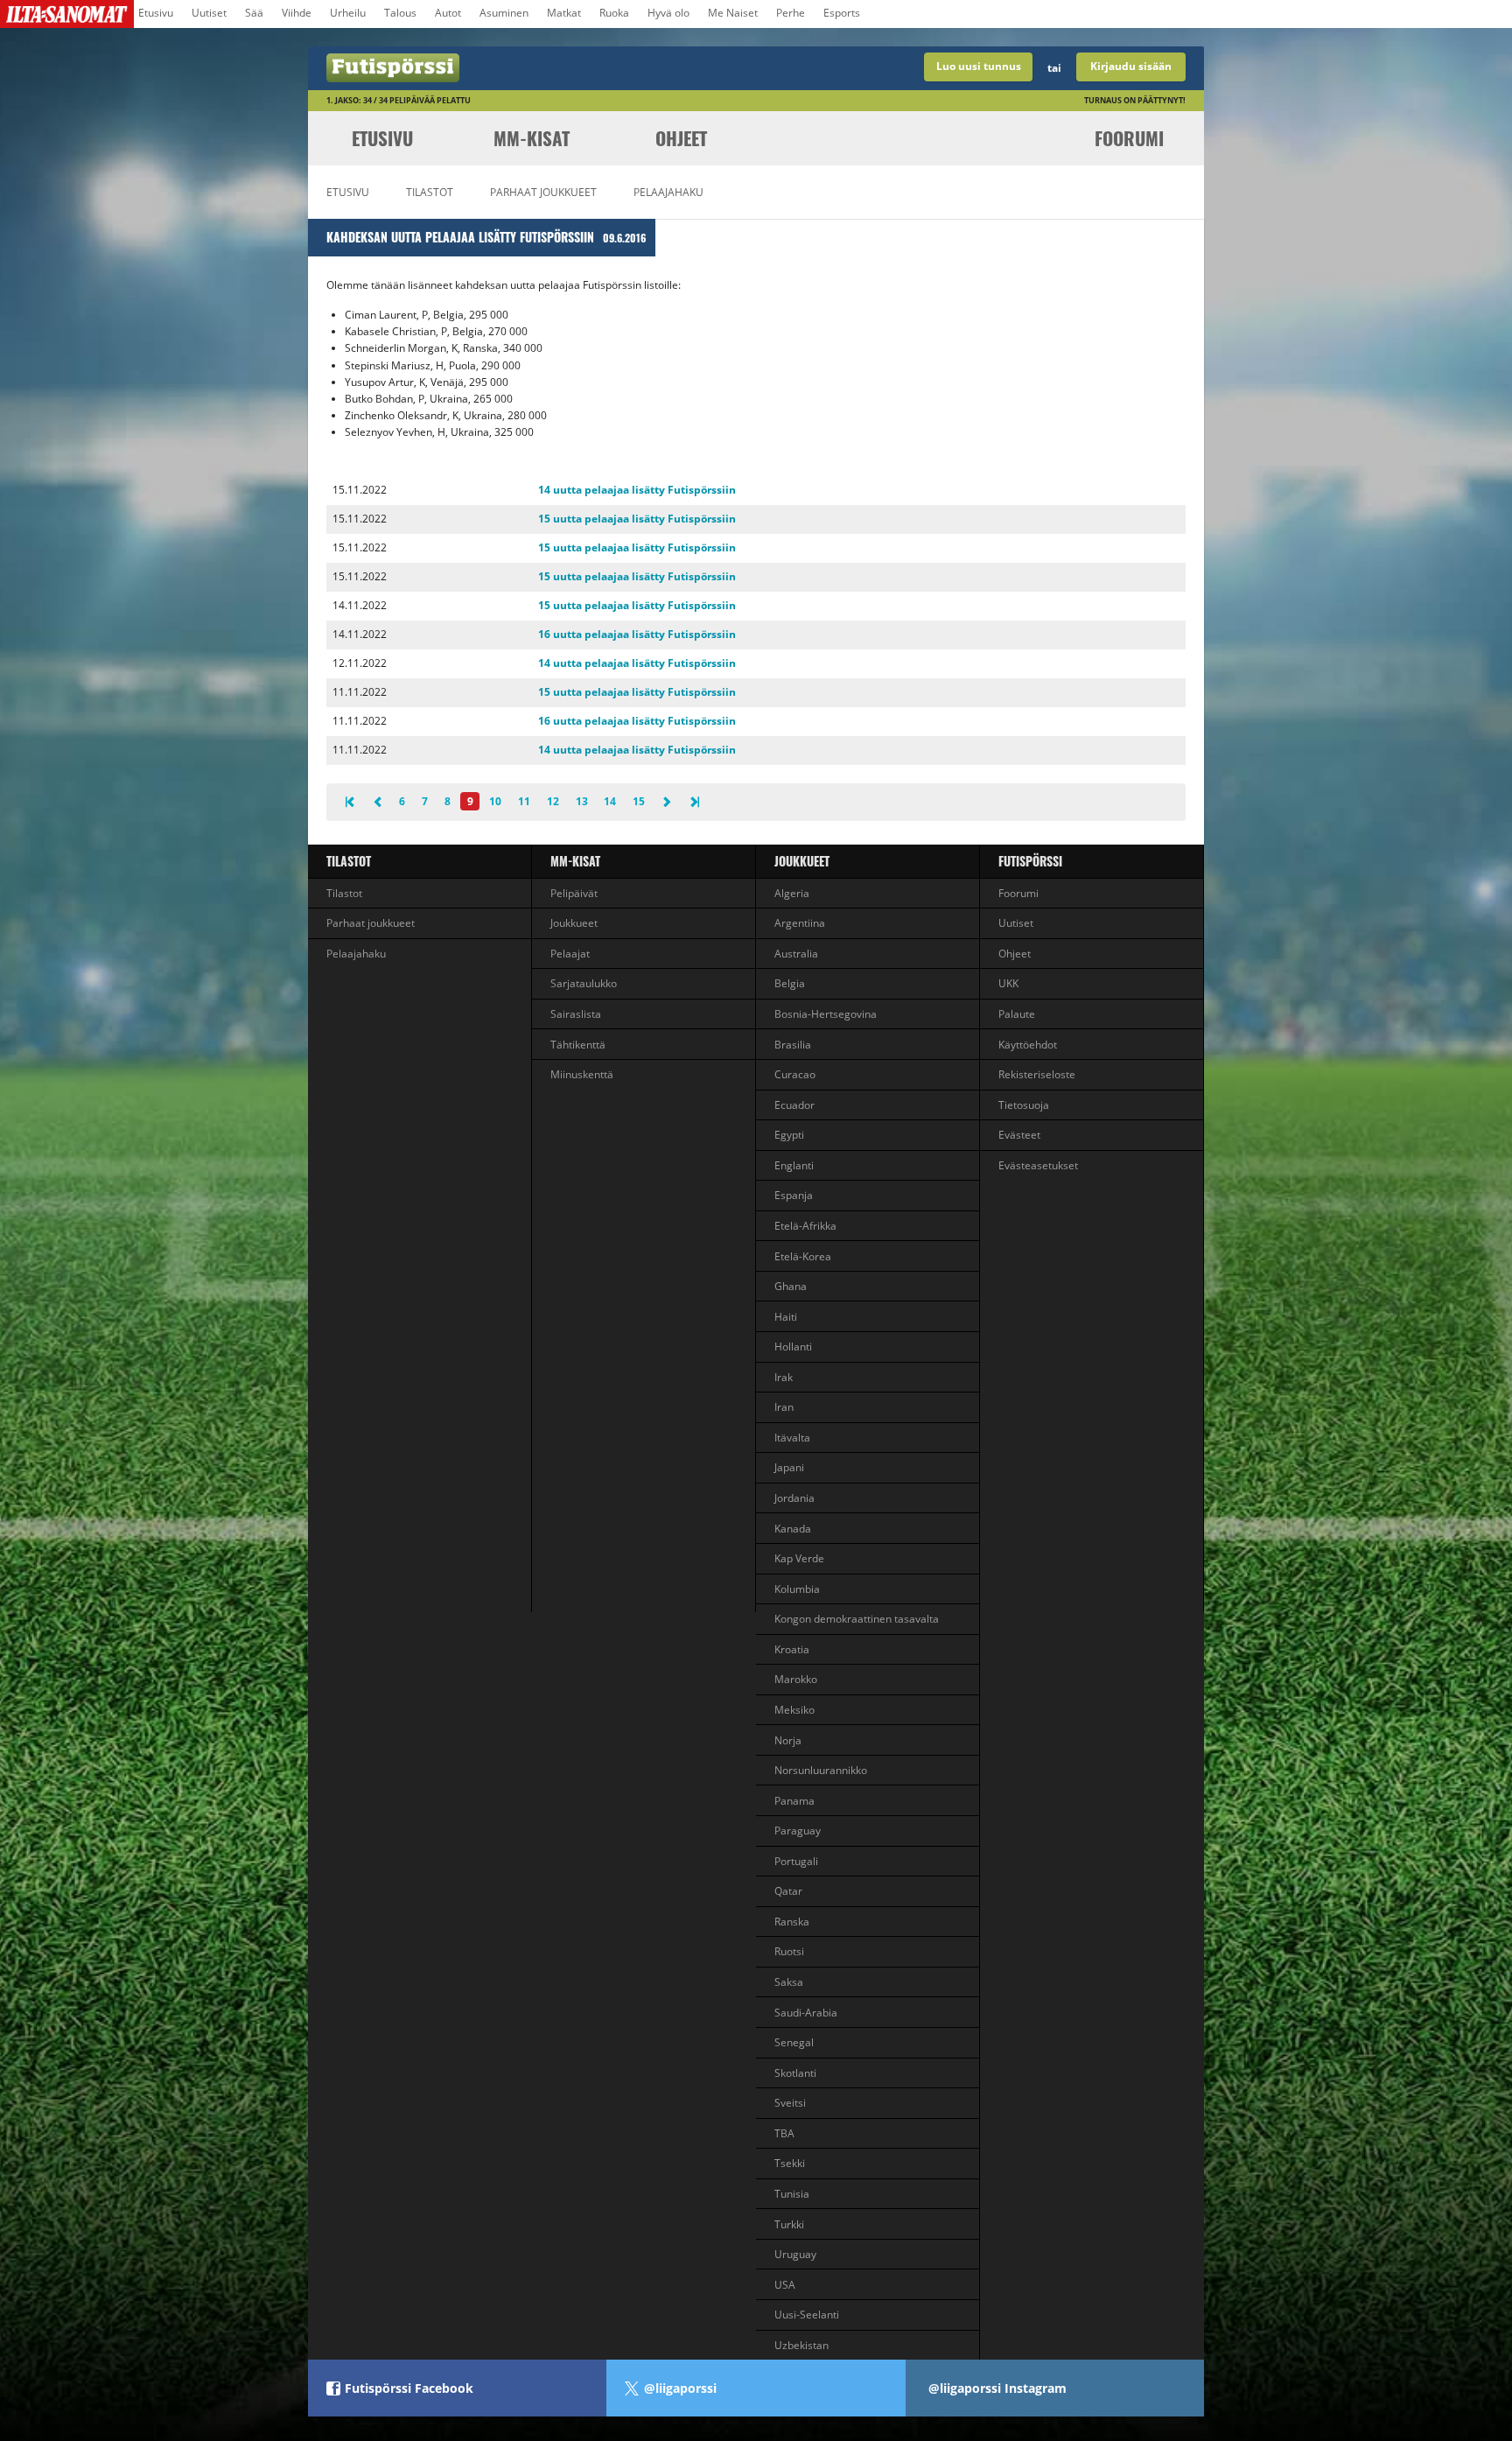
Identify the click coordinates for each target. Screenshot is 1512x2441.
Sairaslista (576, 1014)
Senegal (794, 2042)
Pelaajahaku (668, 192)
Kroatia (792, 1649)
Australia (796, 954)
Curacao (795, 1074)
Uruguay (795, 2254)
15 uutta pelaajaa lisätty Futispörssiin (637, 519)
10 (495, 801)
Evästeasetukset (1038, 1165)
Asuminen (504, 13)
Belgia (790, 983)
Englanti (794, 1165)
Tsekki (790, 2163)
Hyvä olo (668, 13)
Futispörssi (1030, 861)
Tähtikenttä (578, 1045)
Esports (842, 13)
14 (610, 801)
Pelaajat (570, 954)
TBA (784, 2133)
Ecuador (794, 1105)
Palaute (1017, 1014)
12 (553, 801)
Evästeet (1019, 1135)
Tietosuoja (1024, 1105)
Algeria (792, 893)
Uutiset (209, 13)
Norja (788, 1740)
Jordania (794, 1498)
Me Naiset (733, 13)
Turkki (789, 2224)
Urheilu (348, 13)
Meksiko (794, 1710)
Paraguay (798, 1831)
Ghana (791, 1286)
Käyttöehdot (1028, 1045)
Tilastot (430, 192)
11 (524, 801)
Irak (784, 1377)
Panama (794, 1801)
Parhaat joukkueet (543, 192)
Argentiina (800, 923)
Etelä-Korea (803, 1256)
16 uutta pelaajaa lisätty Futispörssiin (637, 634)
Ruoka (614, 13)
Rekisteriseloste (1037, 1074)
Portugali (796, 1861)
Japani (789, 1467)
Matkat (564, 13)
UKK (1008, 983)
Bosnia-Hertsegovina (826, 1014)
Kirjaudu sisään (1131, 66)
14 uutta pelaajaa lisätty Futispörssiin (637, 490)
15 (639, 801)
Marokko (796, 1679)
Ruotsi (789, 1951)
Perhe (791, 13)
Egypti (789, 1135)
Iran (784, 1407)
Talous (400, 13)
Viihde (297, 13)
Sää (254, 13)
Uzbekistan (801, 2345)
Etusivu (156, 13)
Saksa (789, 1982)
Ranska (792, 1922)
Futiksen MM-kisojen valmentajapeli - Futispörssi (532, 68)
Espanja (794, 1195)
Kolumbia (797, 1589)
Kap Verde (799, 1558)
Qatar (788, 1891)
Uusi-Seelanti (807, 2315)
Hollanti (793, 1347)
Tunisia (792, 2194)
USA (785, 2285)
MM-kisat (532, 138)
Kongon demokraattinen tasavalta (857, 1619)
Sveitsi (790, 2103)
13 (582, 801)
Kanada (793, 1529)
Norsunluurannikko (821, 1770)
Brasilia (793, 1045)
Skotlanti (795, 2073)
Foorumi (1129, 138)
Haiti (786, 1317)
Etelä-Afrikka (805, 1226)
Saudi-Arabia (806, 2013)
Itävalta (792, 1438)
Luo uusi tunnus (979, 66)
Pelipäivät (574, 893)
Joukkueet (574, 923)
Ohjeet (681, 138)
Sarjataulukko (584, 983)
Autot (448, 13)
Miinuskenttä (582, 1074)
